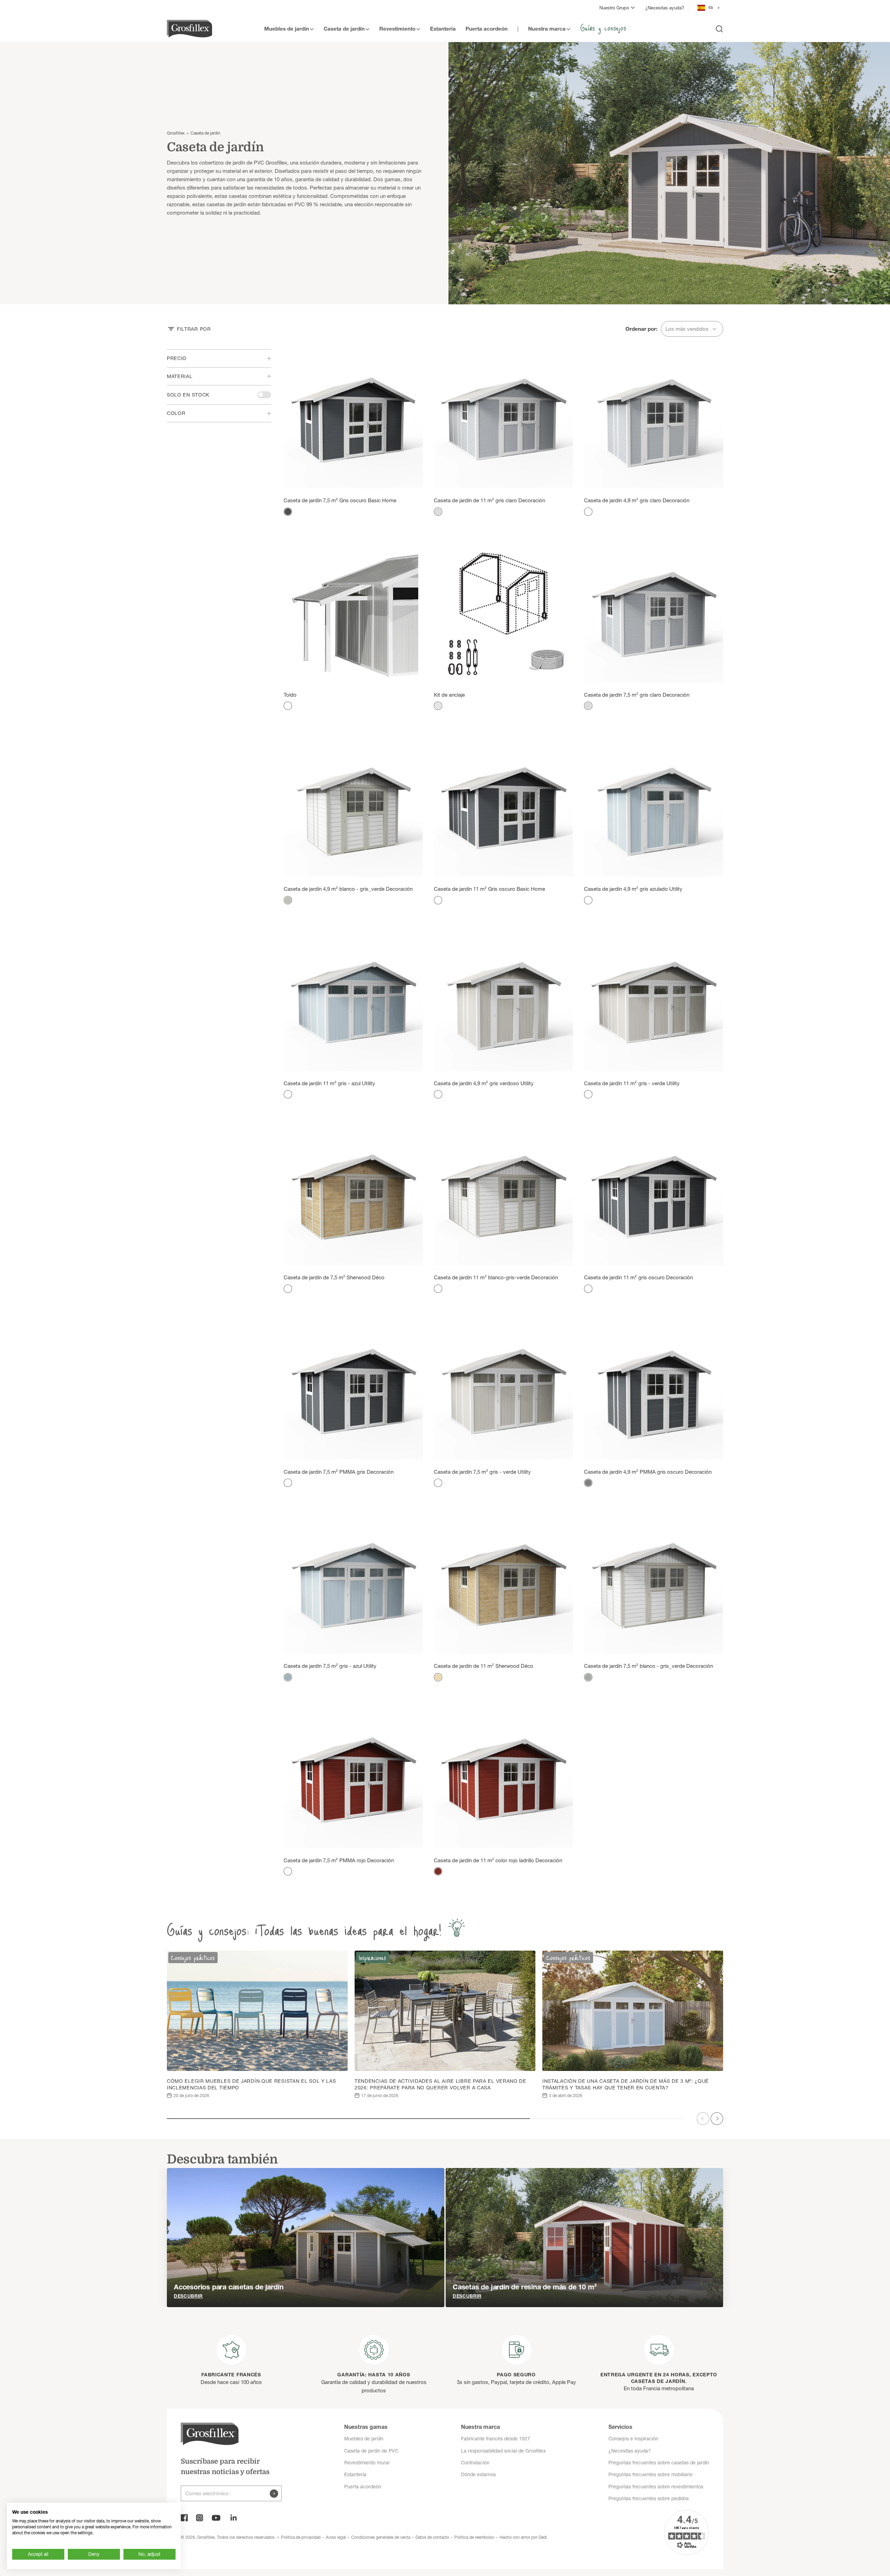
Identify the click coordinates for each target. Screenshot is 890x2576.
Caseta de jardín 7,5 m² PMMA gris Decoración (339, 1472)
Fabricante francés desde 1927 (496, 2439)
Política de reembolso (474, 2537)
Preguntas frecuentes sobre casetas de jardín (659, 2463)
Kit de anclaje (449, 695)
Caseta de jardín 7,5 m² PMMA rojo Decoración (339, 1860)
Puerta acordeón (487, 28)
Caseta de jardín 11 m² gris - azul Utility (329, 1083)
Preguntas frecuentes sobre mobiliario (650, 2474)
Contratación (475, 2463)
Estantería (443, 28)
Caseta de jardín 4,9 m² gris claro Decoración (637, 500)
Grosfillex (176, 133)
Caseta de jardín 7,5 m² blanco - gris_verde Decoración (649, 1666)
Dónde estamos (478, 2474)
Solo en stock (188, 395)
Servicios (620, 2427)
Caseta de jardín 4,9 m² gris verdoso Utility (484, 1083)
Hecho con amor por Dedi (523, 2537)
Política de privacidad (301, 2537)
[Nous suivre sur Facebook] (184, 2518)
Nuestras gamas (366, 2427)
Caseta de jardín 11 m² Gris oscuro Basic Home (489, 889)
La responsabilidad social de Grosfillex (503, 2451)
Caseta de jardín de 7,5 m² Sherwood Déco (334, 1277)
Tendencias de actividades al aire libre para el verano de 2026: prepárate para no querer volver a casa (440, 2084)
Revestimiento (397, 28)
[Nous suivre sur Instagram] (200, 2518)
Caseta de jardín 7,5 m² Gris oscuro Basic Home (340, 500)
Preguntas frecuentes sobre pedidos (649, 2498)
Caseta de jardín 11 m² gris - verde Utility (632, 1083)
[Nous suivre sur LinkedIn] (234, 2518)
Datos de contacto (432, 2537)
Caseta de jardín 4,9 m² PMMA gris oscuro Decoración (648, 1472)
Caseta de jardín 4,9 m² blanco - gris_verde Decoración (348, 889)
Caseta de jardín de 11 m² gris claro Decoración (489, 500)
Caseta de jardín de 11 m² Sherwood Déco (484, 1666)
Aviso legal (336, 2537)
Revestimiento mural (367, 2463)
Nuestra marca (547, 28)
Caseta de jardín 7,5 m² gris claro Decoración (637, 695)
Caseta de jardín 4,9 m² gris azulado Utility (633, 889)
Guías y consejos (603, 27)
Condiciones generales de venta (381, 2537)
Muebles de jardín (287, 28)
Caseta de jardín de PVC (371, 2451)
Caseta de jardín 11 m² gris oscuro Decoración (638, 1277)
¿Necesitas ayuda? (665, 8)
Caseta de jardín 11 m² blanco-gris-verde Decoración (496, 1277)
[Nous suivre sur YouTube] (216, 2518)
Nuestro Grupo (614, 8)
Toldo (290, 695)
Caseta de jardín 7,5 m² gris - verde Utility (482, 1472)
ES (711, 7)
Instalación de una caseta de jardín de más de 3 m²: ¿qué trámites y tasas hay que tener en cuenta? (626, 2084)
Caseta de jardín (344, 28)
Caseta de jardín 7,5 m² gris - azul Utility (330, 1666)
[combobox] (709, 8)
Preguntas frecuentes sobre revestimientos (656, 2487)
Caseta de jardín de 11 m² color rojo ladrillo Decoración (498, 1860)
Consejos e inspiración (633, 2439)
